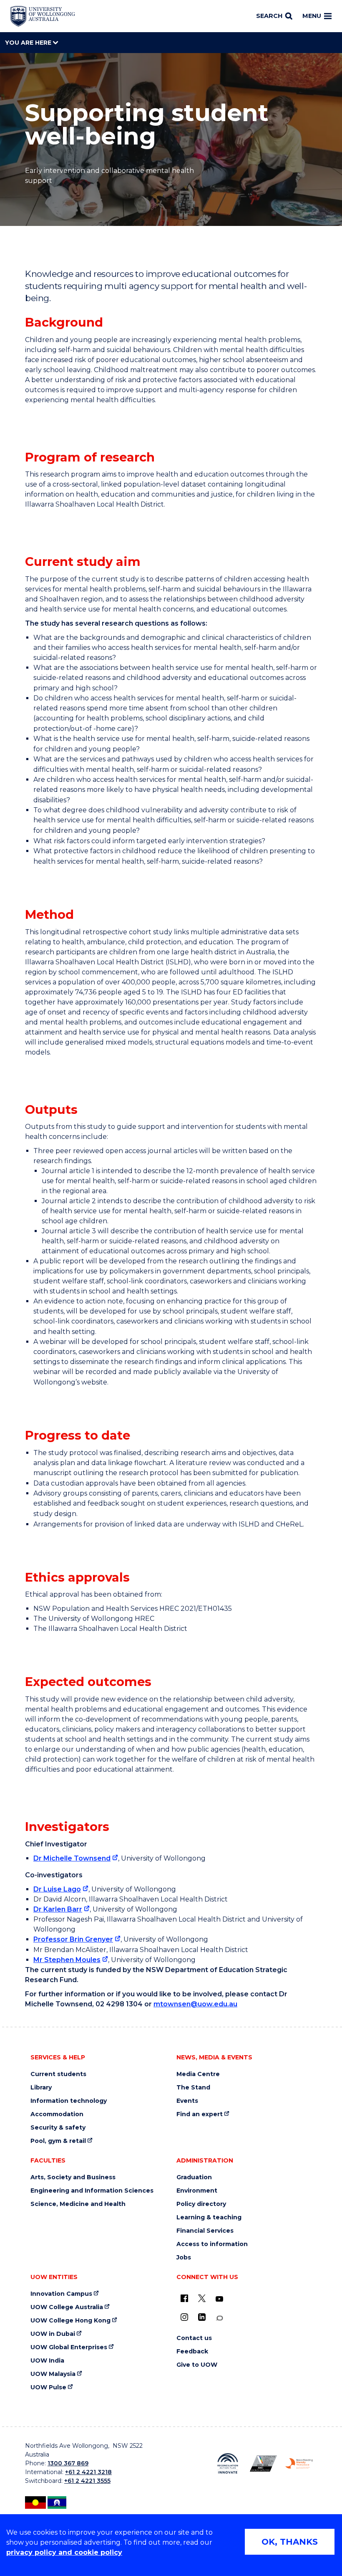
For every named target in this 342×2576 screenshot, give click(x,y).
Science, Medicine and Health (78, 2204)
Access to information (212, 2244)
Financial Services (205, 2231)
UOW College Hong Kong (70, 2321)
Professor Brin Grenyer (73, 1939)
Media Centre (198, 2074)
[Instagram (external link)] (184, 2317)
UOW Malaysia (53, 2374)
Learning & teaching (209, 2217)
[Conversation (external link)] (219, 2318)
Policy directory (201, 2204)
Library (41, 2088)
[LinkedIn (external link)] (202, 2317)
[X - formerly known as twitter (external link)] (202, 2298)
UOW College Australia (67, 2307)
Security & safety (58, 2128)
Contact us (194, 2338)
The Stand (193, 2088)
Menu (312, 16)
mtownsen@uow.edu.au (195, 2004)
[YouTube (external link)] (219, 2299)
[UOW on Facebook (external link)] (184, 2298)
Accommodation (57, 2114)
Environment (197, 2191)
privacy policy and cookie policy (64, 2552)
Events (187, 2101)
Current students (58, 2074)
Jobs (184, 2258)
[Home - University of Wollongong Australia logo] (43, 16)
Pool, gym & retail (58, 2141)
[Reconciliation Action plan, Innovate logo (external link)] (228, 2463)
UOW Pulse (48, 2387)
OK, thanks (290, 2542)
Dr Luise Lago (57, 1889)
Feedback (192, 2352)
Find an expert (200, 2114)
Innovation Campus (61, 2294)
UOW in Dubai (53, 2334)
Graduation (194, 2177)
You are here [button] (29, 43)
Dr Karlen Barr (58, 1909)
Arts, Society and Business (73, 2177)
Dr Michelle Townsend (72, 1858)
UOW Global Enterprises (69, 2347)
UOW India (47, 2361)
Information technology (69, 2101)
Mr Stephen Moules (67, 1960)
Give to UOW (197, 2365)
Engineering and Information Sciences (92, 2191)
